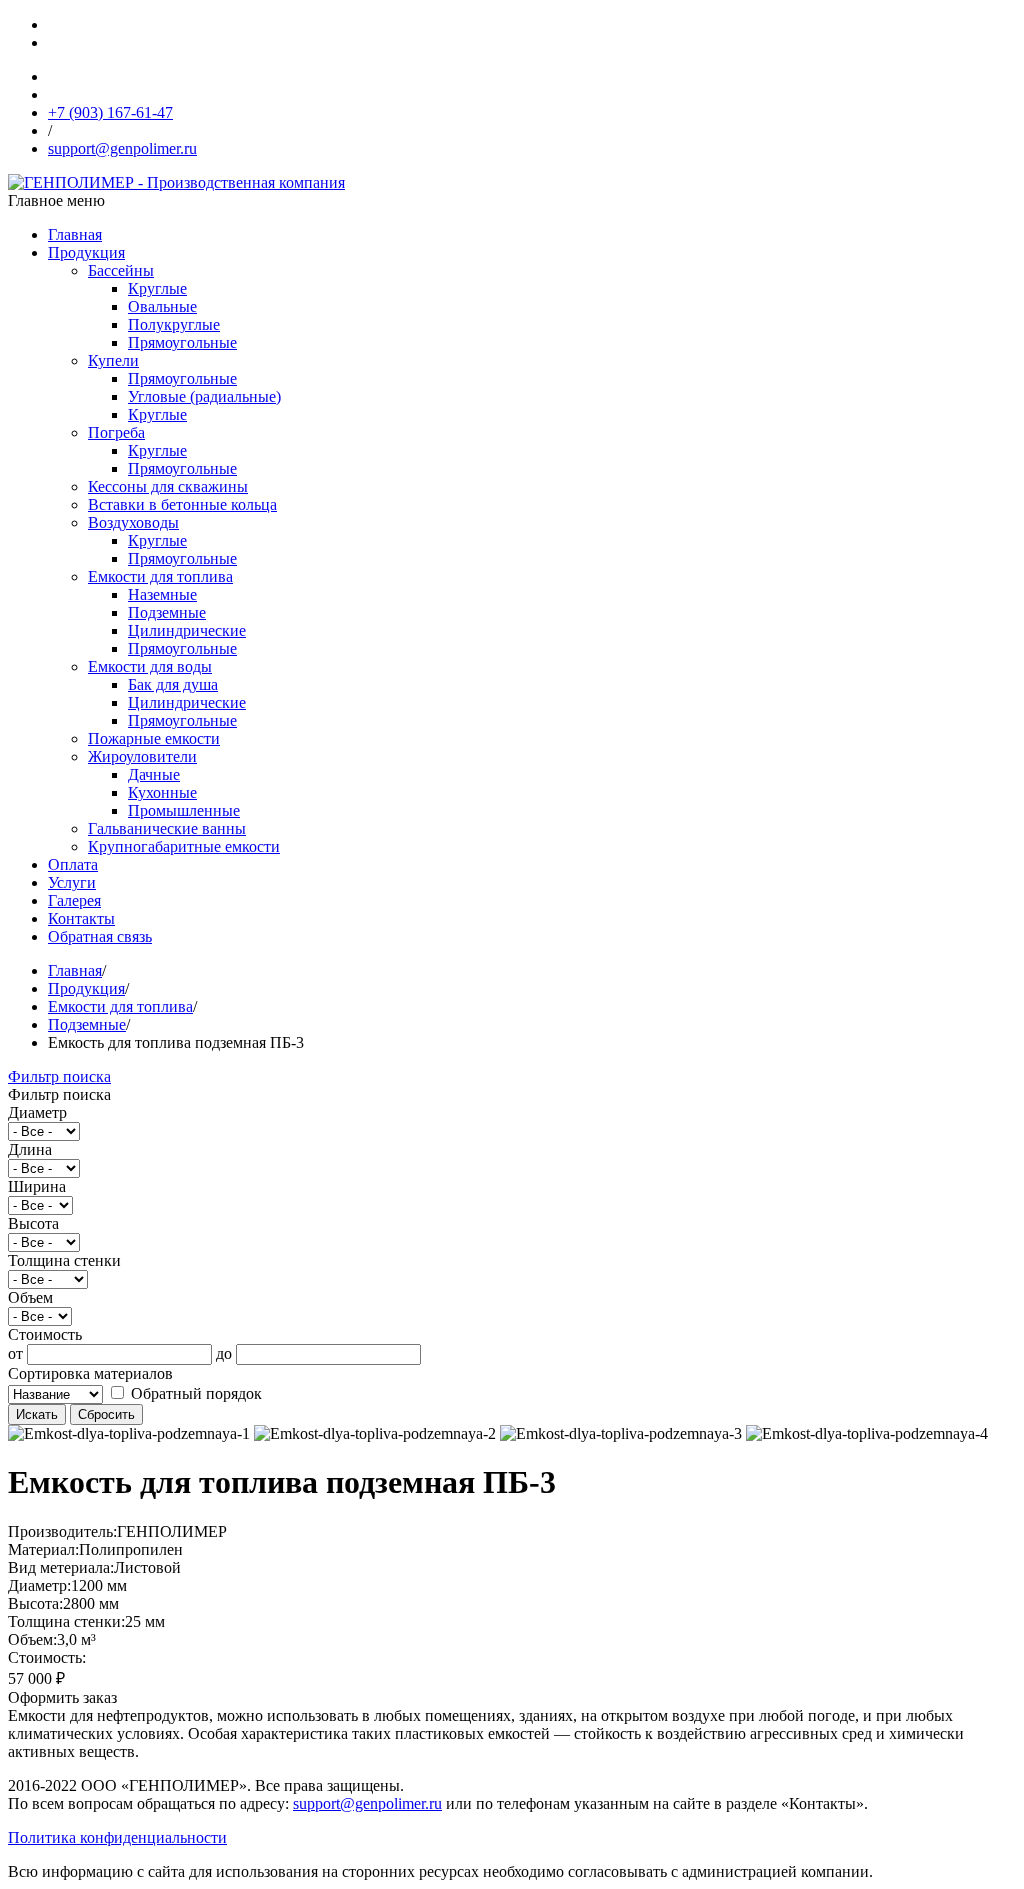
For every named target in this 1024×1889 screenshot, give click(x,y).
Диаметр (37, 1112)
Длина (30, 1149)
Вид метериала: (61, 1567)
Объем (30, 1297)
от (15, 1353)
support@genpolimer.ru (367, 1803)
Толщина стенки (64, 1260)
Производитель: (62, 1531)
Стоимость (45, 1334)
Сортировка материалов (90, 1373)
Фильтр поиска (59, 1076)
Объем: (32, 1639)
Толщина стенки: (66, 1621)
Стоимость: (47, 1657)
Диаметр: (39, 1585)
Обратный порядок (194, 1393)
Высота (33, 1223)
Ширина (37, 1186)
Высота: (35, 1603)
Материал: (43, 1549)
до (224, 1353)
